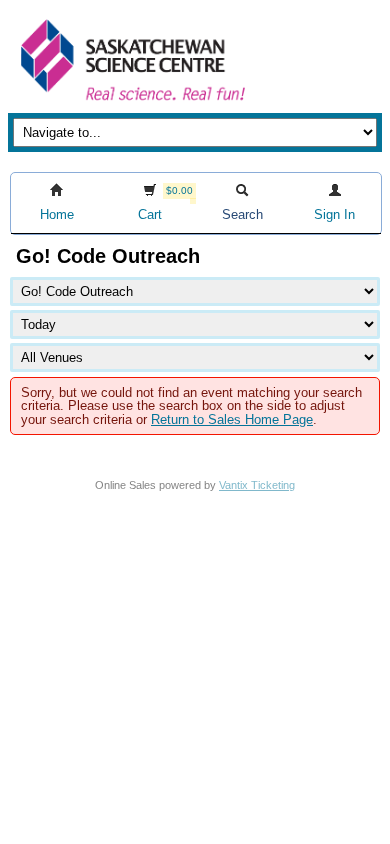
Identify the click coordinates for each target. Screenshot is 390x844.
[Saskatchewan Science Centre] (131, 102)
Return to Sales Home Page (232, 419)
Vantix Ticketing (257, 485)
